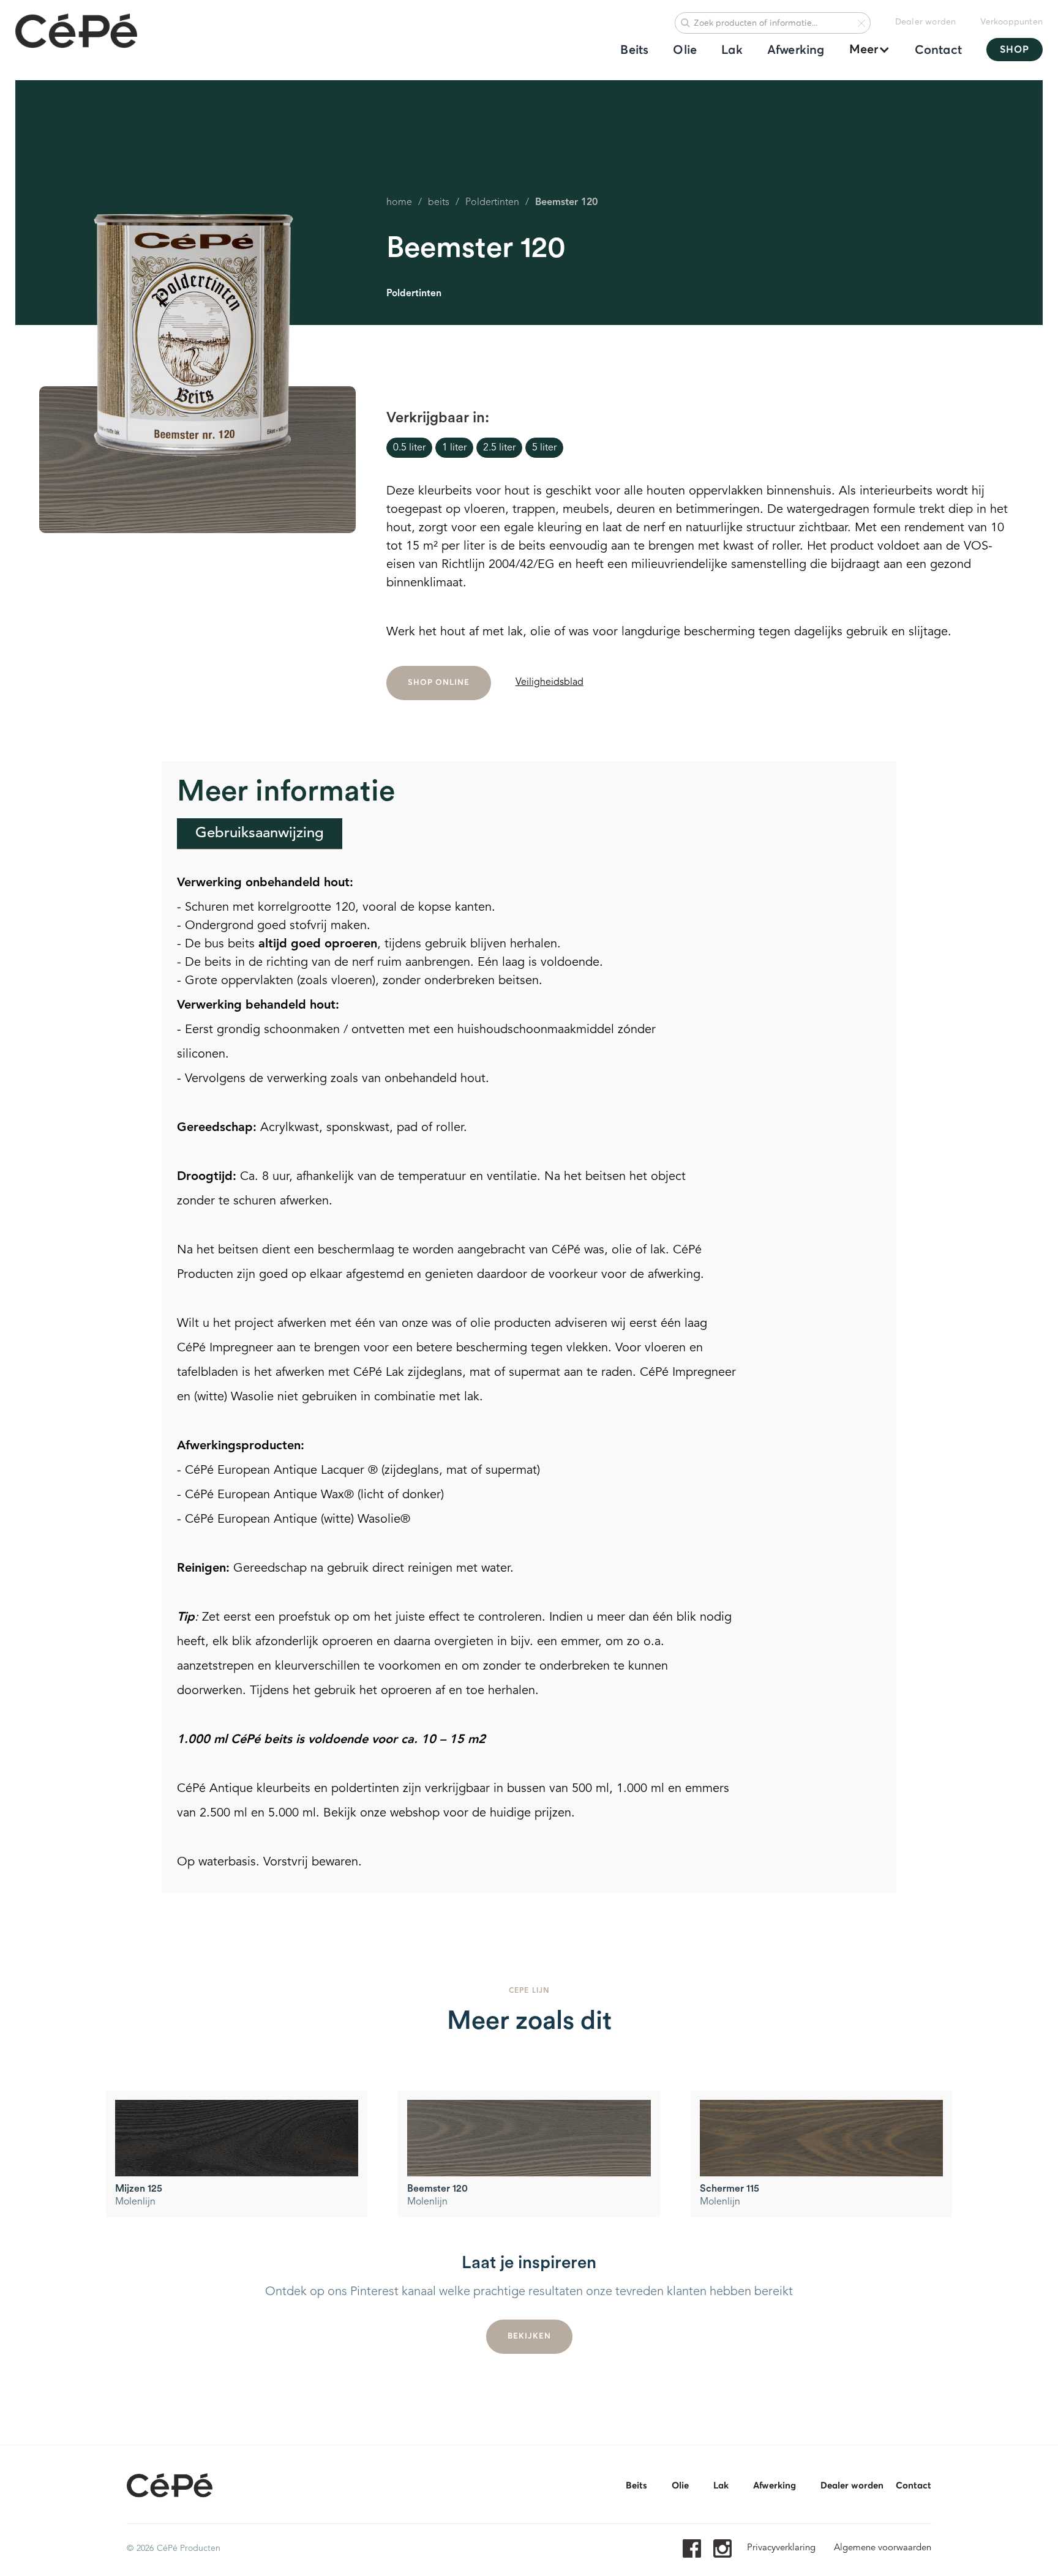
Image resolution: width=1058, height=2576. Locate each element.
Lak (732, 50)
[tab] (260, 834)
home (399, 203)
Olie (685, 50)
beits (439, 203)
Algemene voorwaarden (883, 2548)
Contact (938, 50)
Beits (634, 50)
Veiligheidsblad (550, 682)
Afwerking (796, 50)
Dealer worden (926, 22)
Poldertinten (492, 203)
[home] (76, 32)
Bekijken (529, 2336)
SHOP (1015, 50)
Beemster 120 (566, 203)
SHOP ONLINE (439, 683)
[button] (864, 50)
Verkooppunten (1011, 22)
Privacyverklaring (781, 2548)
